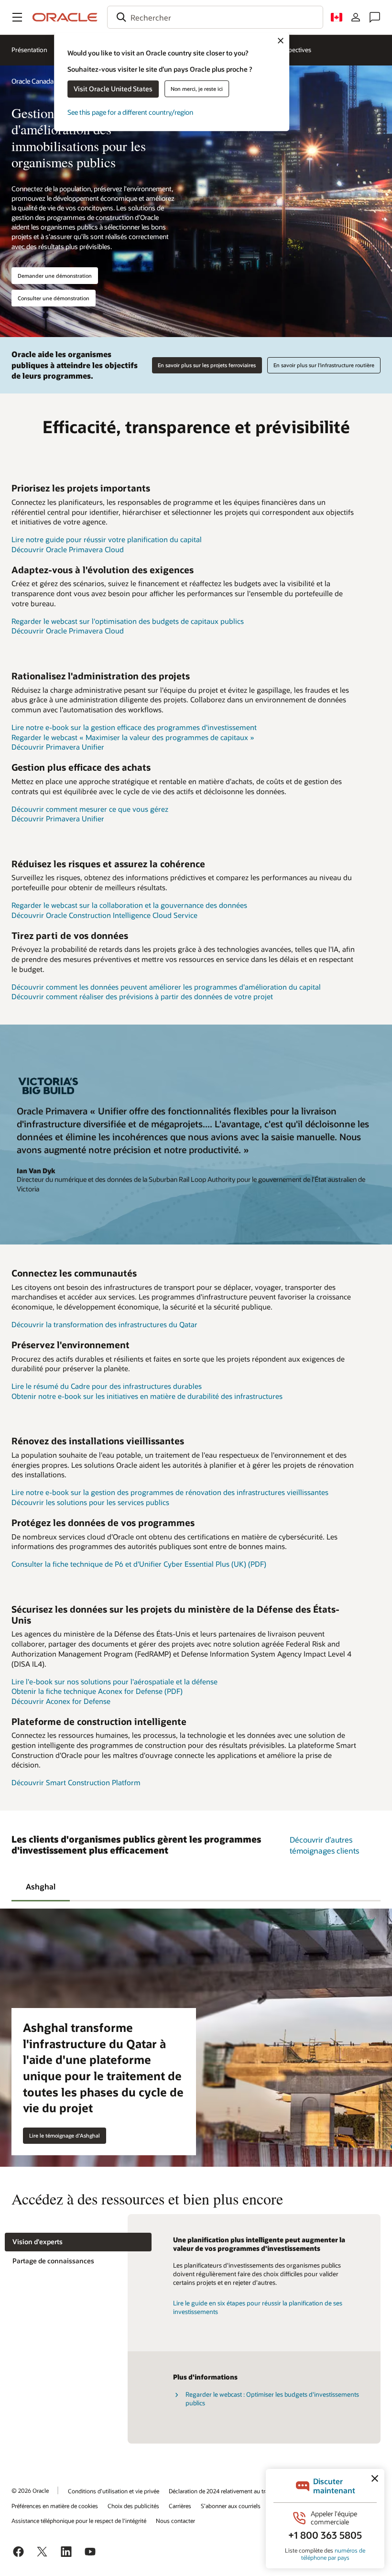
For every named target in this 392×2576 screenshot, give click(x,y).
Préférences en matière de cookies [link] (55, 2506)
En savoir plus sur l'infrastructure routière (324, 365)
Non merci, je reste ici (197, 89)
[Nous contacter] (375, 17)
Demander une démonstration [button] (55, 276)
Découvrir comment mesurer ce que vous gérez (90, 809)
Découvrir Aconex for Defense (61, 1701)
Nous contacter (175, 2521)
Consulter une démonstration (54, 298)
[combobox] (215, 17)
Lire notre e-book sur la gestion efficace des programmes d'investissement (134, 727)
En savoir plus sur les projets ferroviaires (207, 365)
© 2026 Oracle (30, 2490)
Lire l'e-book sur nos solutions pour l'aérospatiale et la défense (114, 1681)
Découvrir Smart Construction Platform (76, 1782)
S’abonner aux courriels (231, 2506)
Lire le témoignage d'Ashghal (65, 2135)
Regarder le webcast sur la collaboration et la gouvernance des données (129, 905)
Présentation (29, 50)
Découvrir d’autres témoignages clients (324, 1845)
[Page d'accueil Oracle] (65, 17)
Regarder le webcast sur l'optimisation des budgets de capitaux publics (128, 621)
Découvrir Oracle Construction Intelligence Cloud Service (104, 915)
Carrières (180, 2506)
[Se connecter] (356, 17)
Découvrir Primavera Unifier (58, 747)
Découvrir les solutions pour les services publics (90, 1502)
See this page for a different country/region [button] (130, 112)
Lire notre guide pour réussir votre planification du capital (107, 539)
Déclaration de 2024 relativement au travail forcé (230, 2491)
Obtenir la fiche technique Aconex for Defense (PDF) (97, 1691)
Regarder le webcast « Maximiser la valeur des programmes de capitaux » (133, 737)
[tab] (41, 1886)
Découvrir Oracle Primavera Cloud (68, 549)
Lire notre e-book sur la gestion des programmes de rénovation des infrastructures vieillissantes (170, 1492)
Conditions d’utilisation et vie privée (114, 2491)
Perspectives (294, 50)
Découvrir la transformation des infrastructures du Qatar (104, 1324)
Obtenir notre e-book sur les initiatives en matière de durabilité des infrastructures (147, 1396)
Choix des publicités (133, 2506)
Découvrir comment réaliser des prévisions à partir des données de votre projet (142, 996)
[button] (17, 17)
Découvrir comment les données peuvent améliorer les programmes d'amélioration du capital (166, 987)
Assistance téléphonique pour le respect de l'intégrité (79, 2521)
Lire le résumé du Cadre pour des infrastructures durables (107, 1386)
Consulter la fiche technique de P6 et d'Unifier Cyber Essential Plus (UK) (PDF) (139, 1564)
